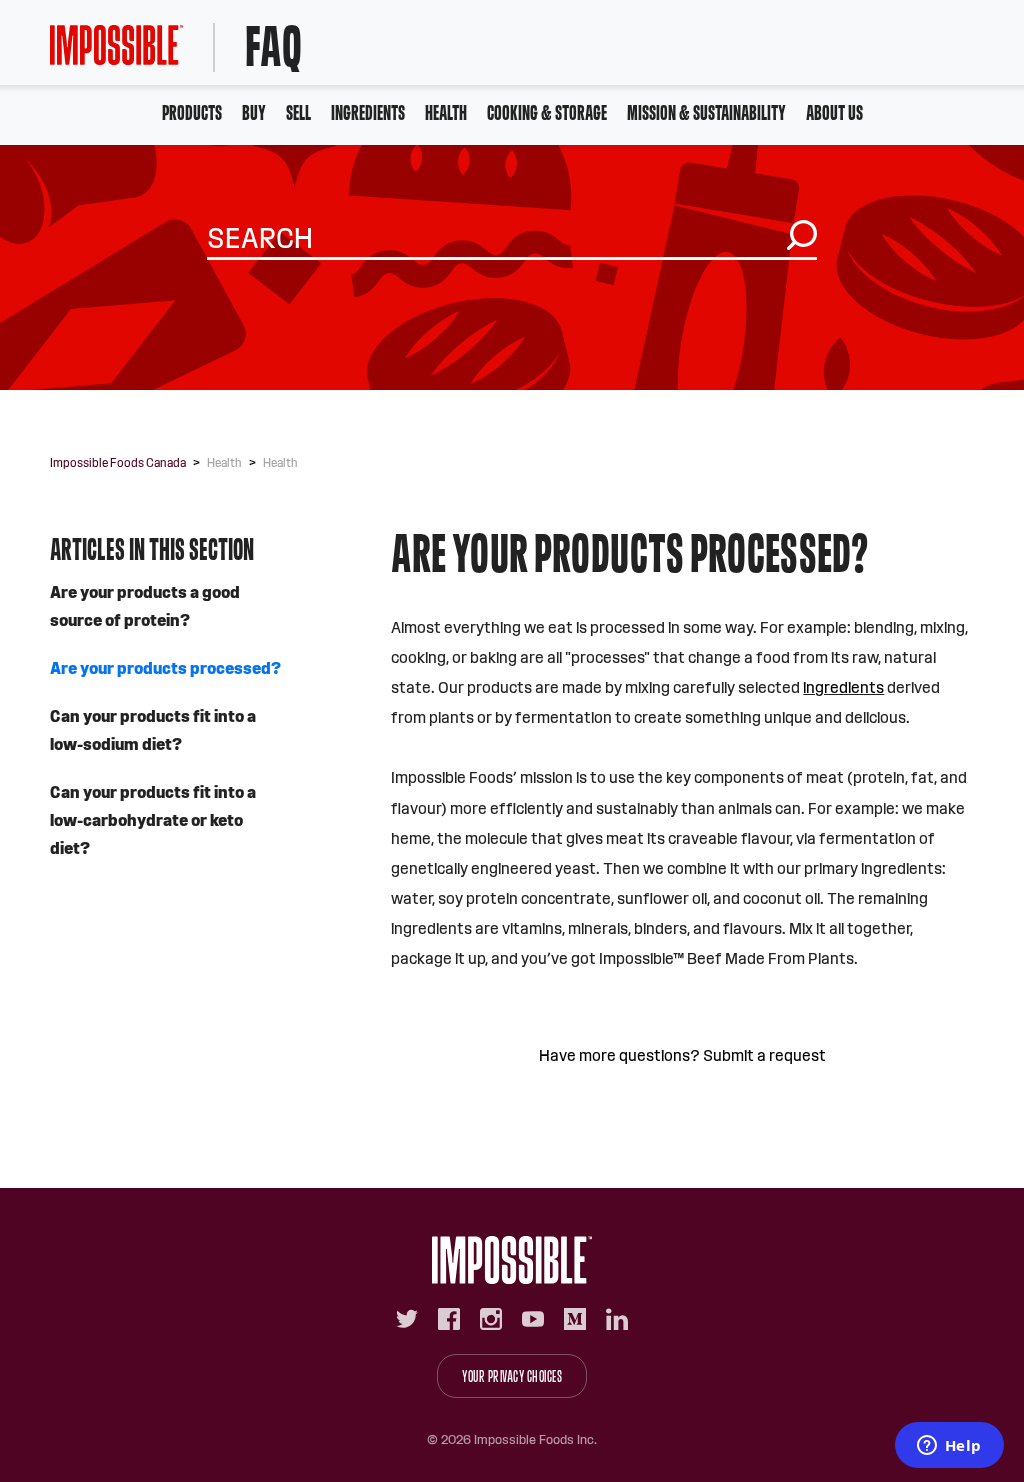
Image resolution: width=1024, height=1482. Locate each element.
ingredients (843, 687)
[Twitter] (407, 1319)
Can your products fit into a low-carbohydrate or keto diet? (153, 820)
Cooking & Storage (547, 112)
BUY (254, 112)
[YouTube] (533, 1319)
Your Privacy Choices (512, 1376)
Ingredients (368, 112)
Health (446, 112)
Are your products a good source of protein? (145, 606)
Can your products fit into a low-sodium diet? (153, 730)
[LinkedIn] (617, 1319)
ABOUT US (834, 112)
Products (192, 112)
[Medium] (575, 1319)
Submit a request (764, 1055)
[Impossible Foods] (512, 1260)
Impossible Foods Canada (118, 463)
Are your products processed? (165, 668)
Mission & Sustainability (706, 112)
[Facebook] (449, 1319)
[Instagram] (491, 1319)
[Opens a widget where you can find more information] (949, 1447)
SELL (298, 112)
